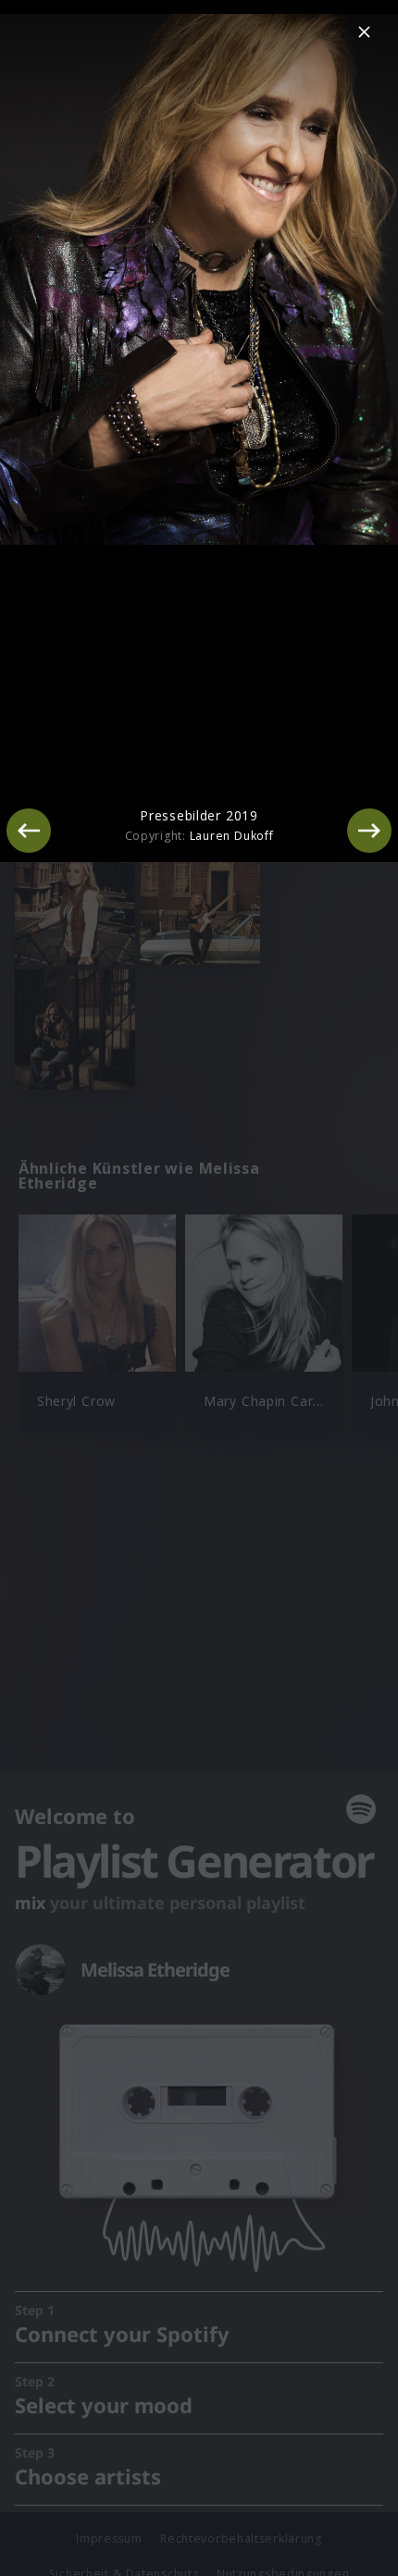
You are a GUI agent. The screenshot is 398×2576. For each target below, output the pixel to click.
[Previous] (29, 831)
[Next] (369, 831)
